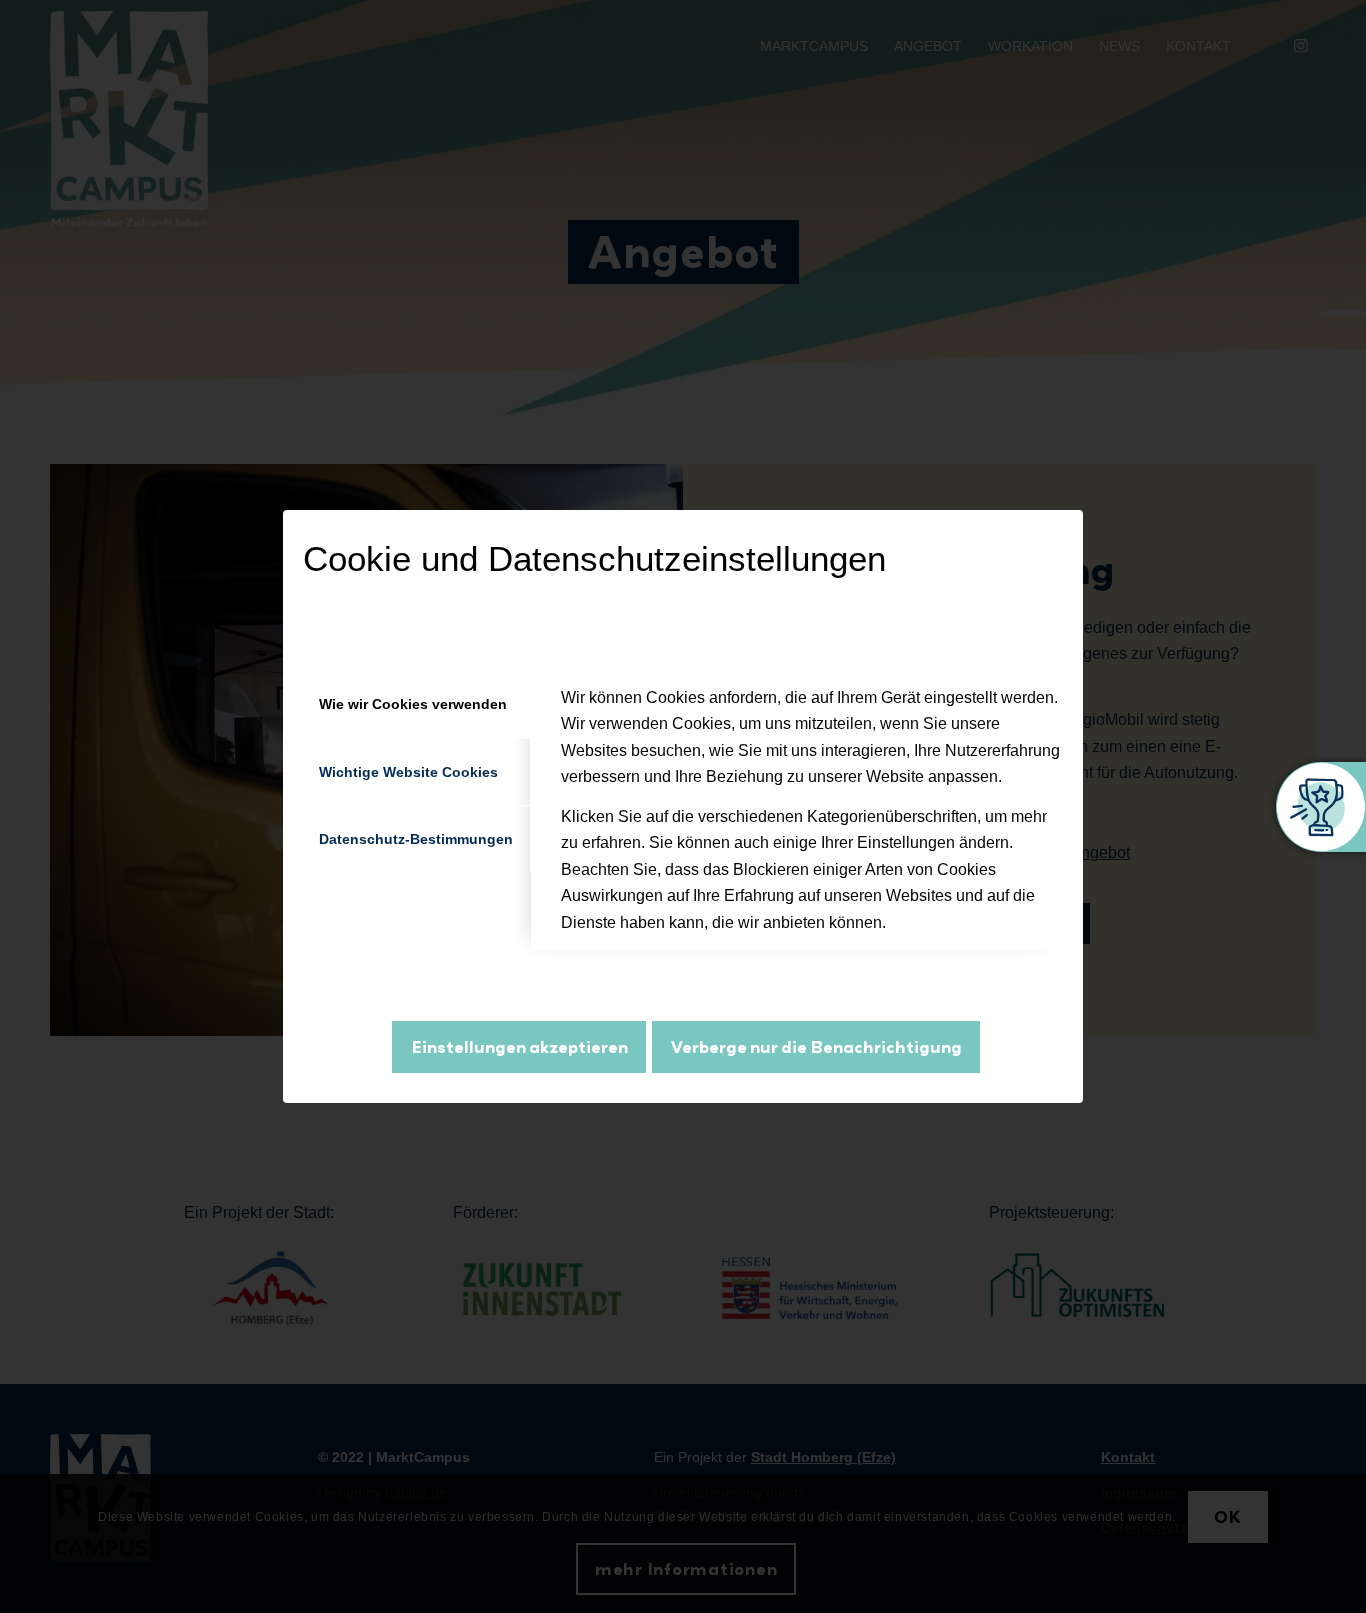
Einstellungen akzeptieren (519, 1047)
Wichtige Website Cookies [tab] (408, 772)
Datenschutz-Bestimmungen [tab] (416, 839)
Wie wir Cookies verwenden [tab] (413, 704)
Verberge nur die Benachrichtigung (816, 1047)
